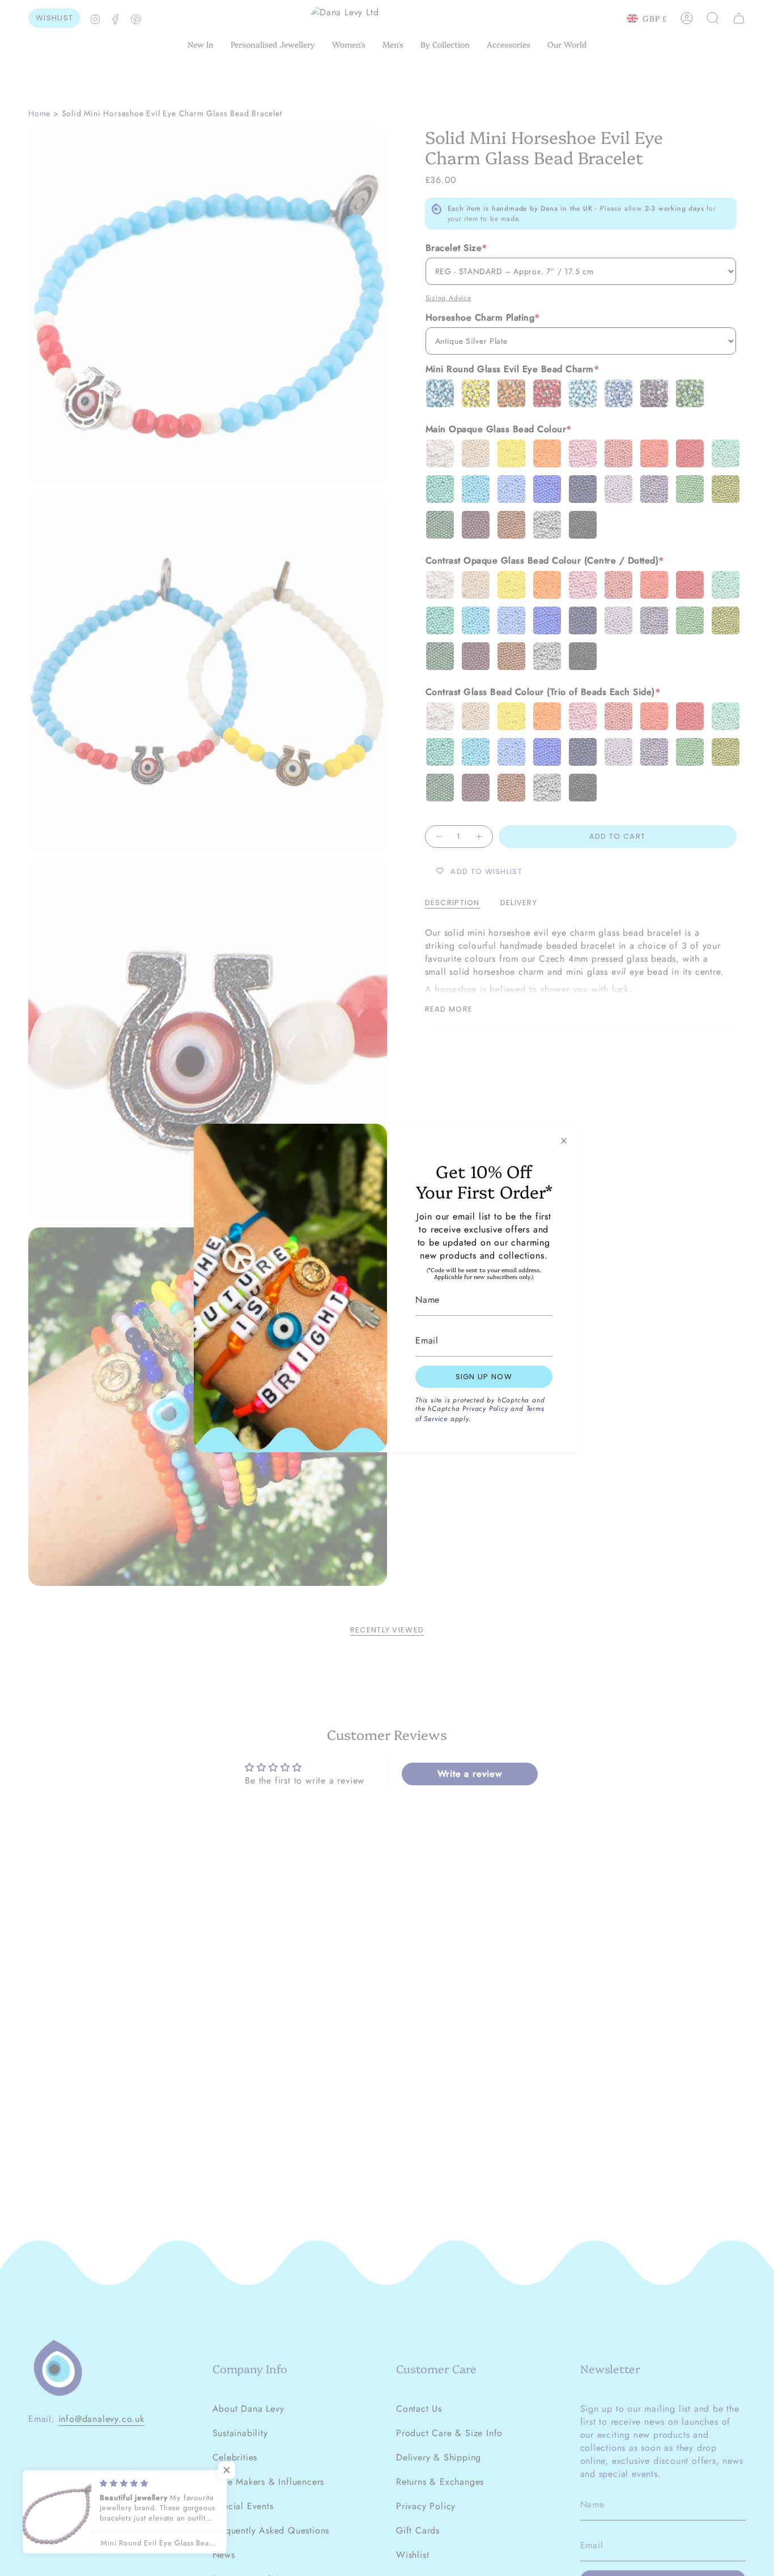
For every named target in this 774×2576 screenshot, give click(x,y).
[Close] (564, 1141)
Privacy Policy (485, 1409)
